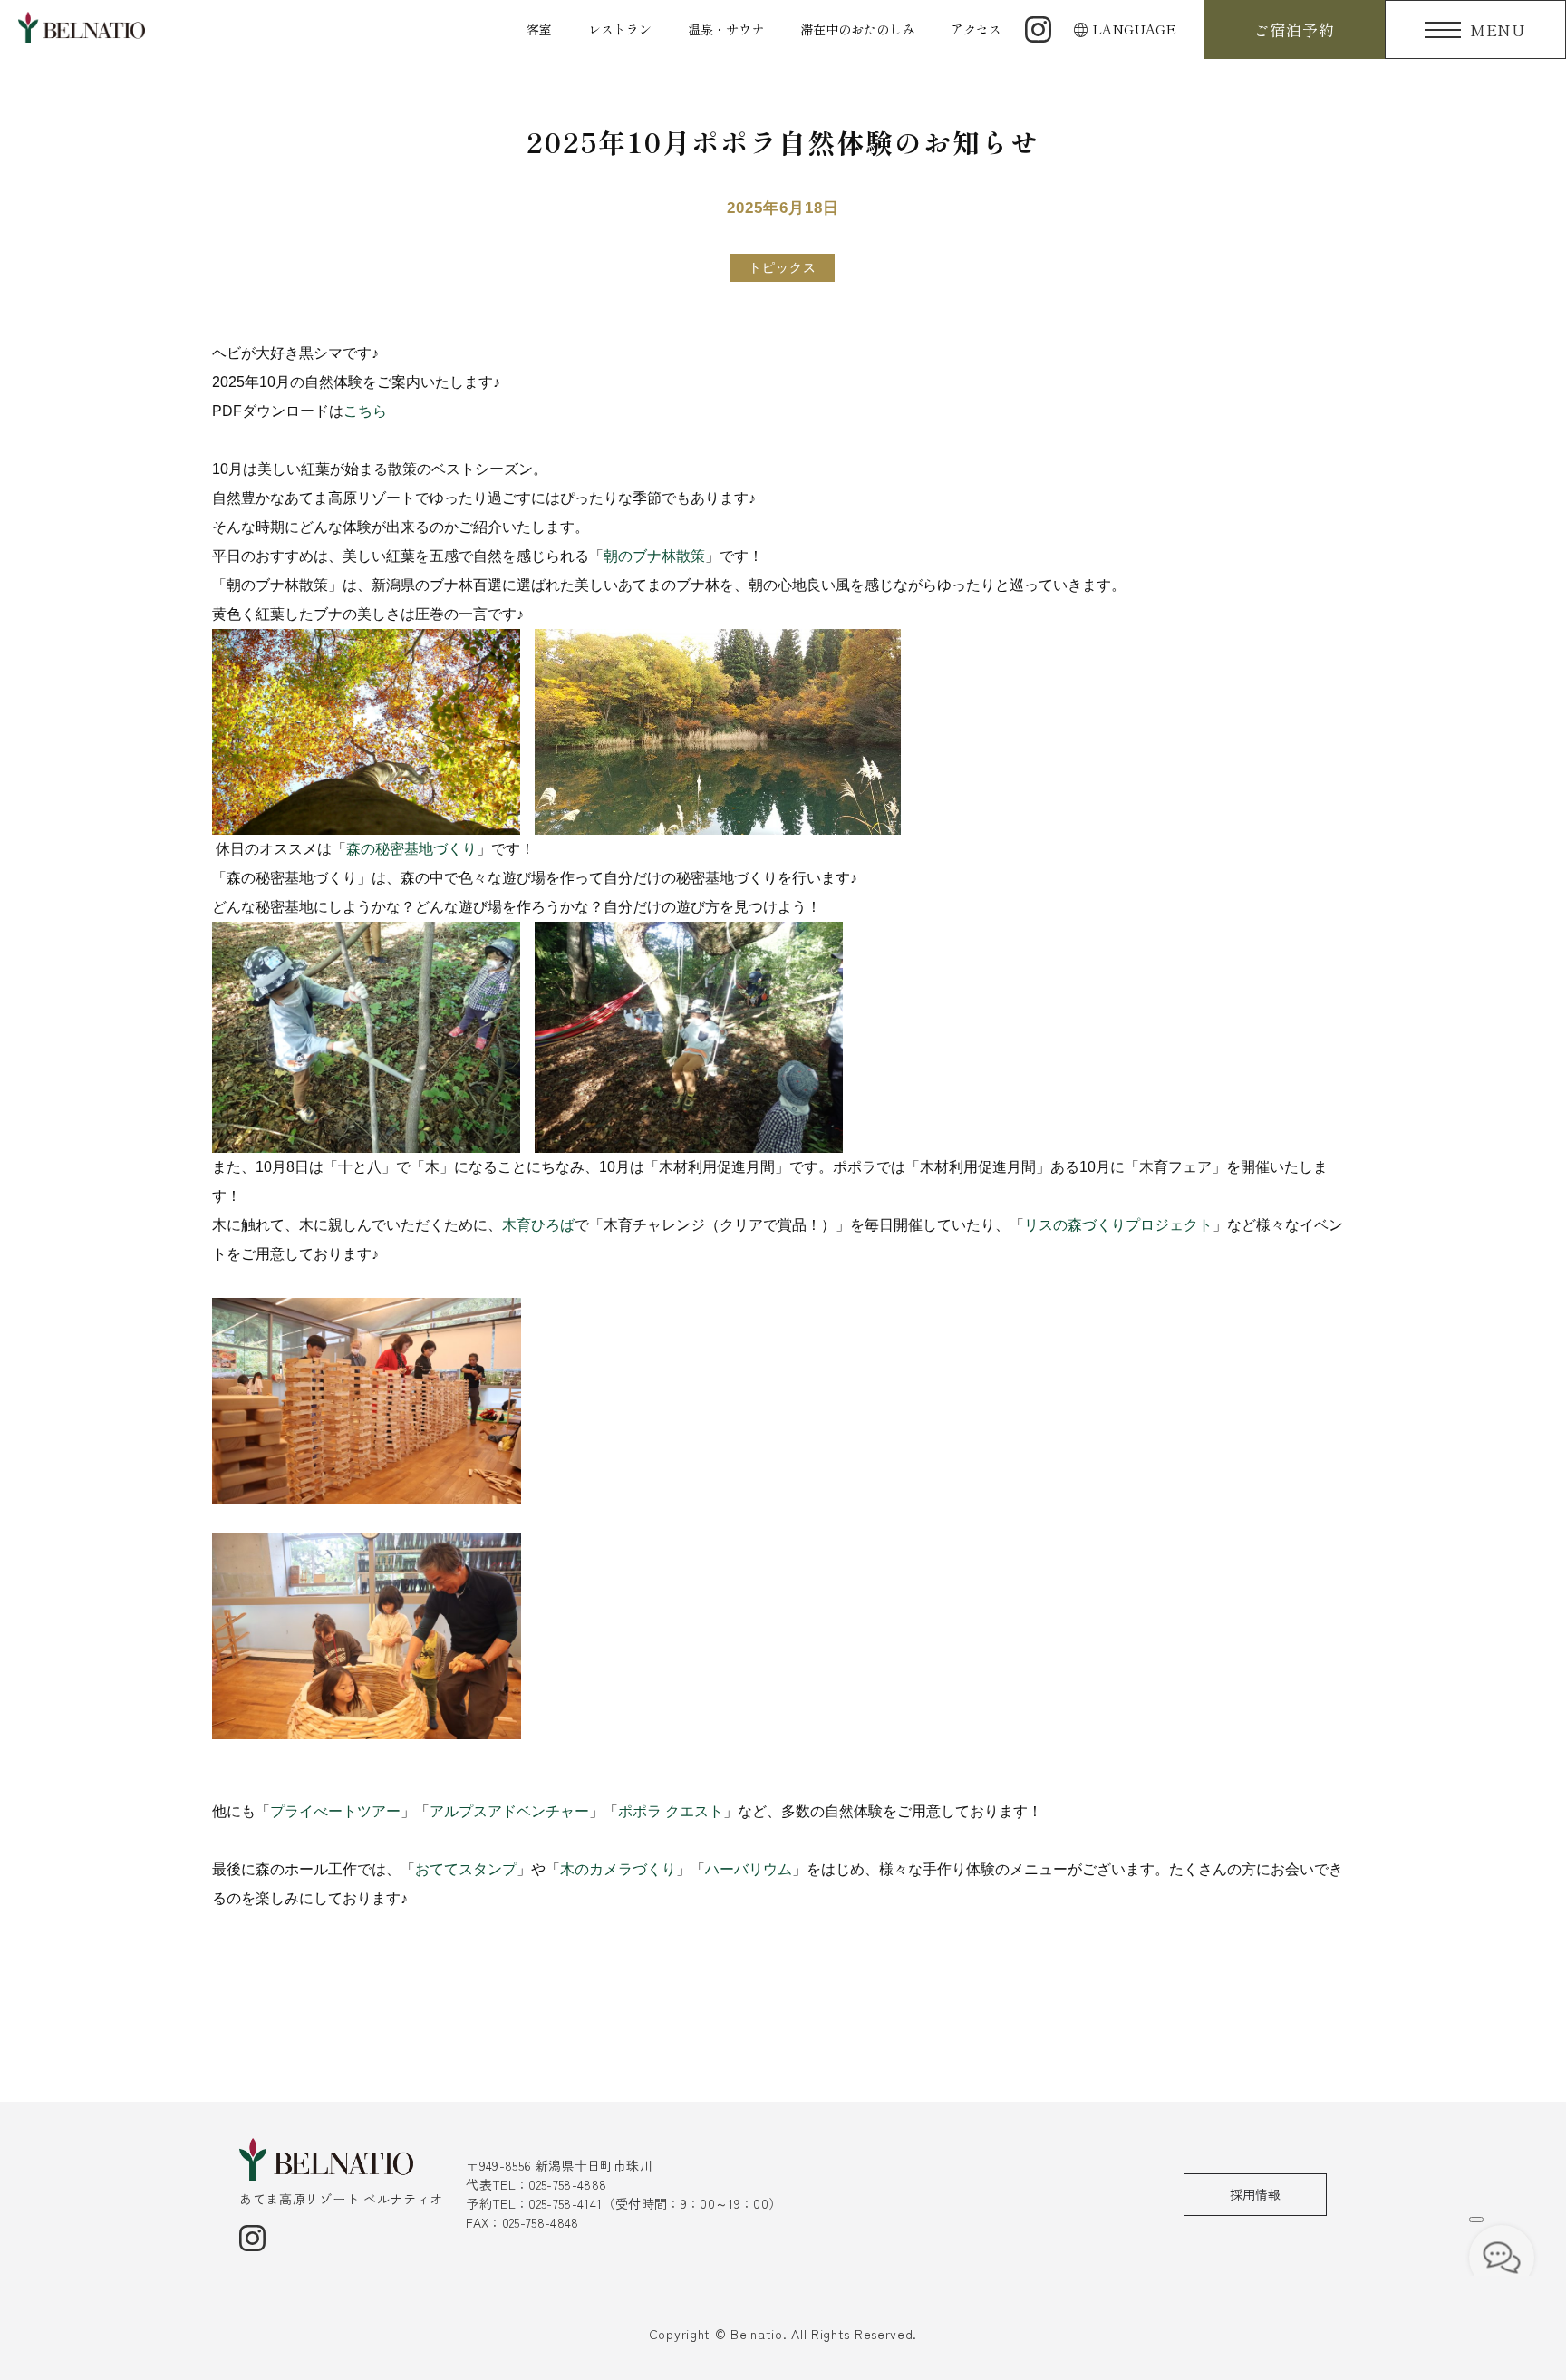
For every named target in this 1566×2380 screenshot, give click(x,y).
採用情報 (1255, 2194)
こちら (365, 411)
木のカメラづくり (618, 1869)
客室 (539, 29)
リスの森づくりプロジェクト (1118, 1225)
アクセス (976, 29)
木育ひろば (538, 1225)
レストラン (620, 29)
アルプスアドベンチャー (509, 1811)
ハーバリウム (749, 1869)
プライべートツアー (335, 1811)
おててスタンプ (466, 1869)
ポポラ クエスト (671, 1811)
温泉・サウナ (726, 29)
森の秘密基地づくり (411, 849)
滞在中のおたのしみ (857, 29)
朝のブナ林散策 (654, 556)
